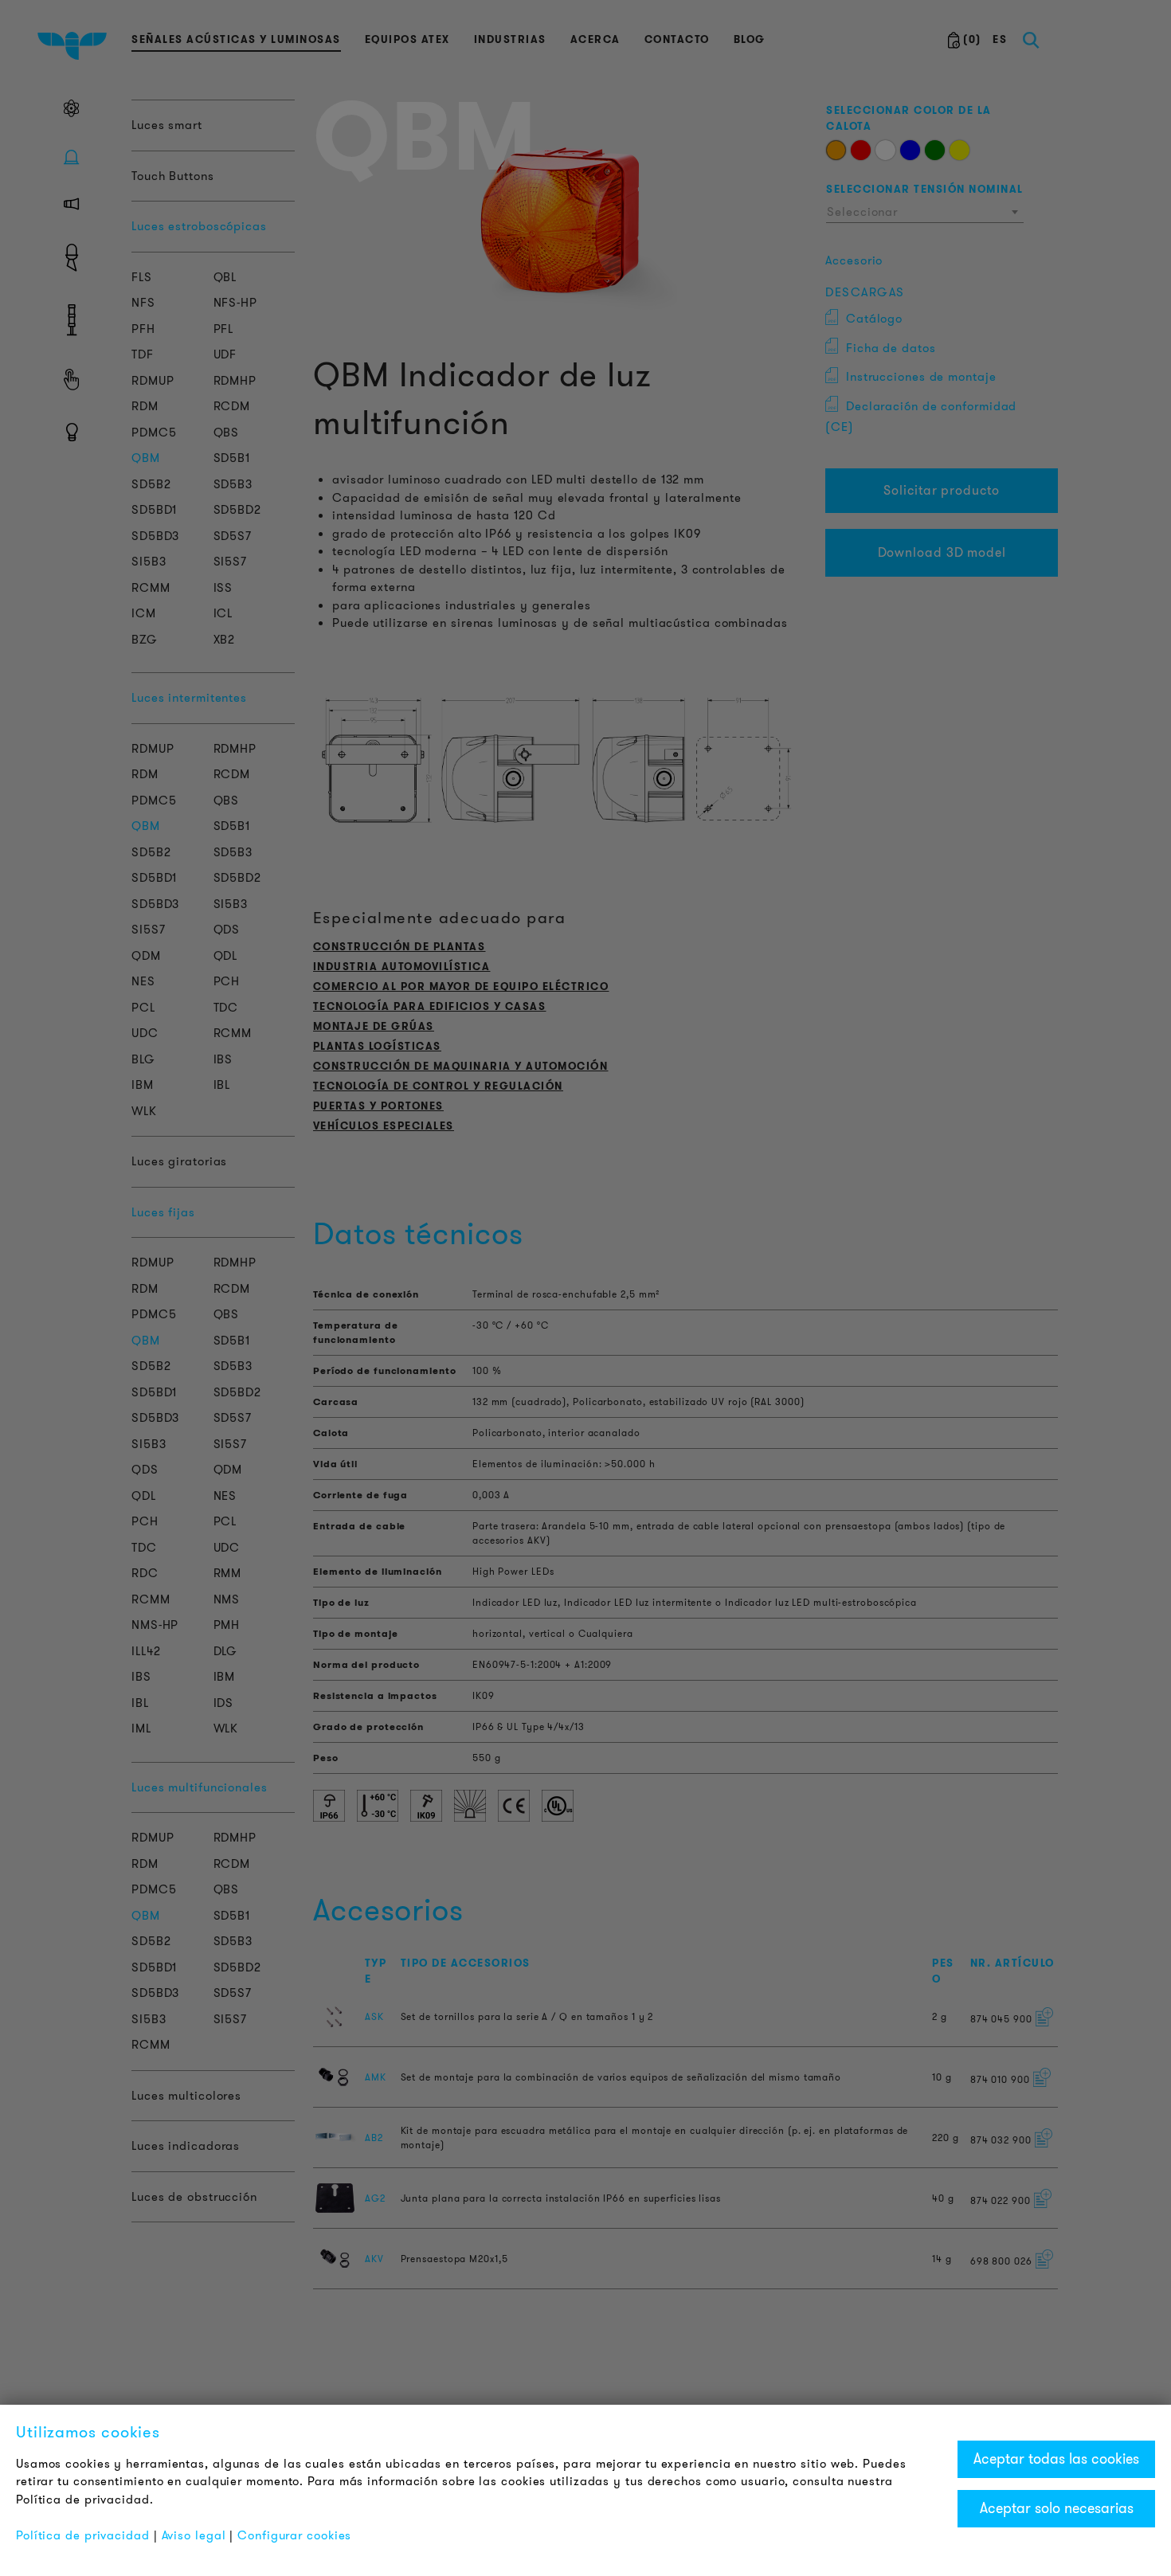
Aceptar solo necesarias (1057, 2508)
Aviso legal (194, 2535)
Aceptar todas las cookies (1056, 2459)
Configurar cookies (294, 2535)
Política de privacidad (83, 2535)
